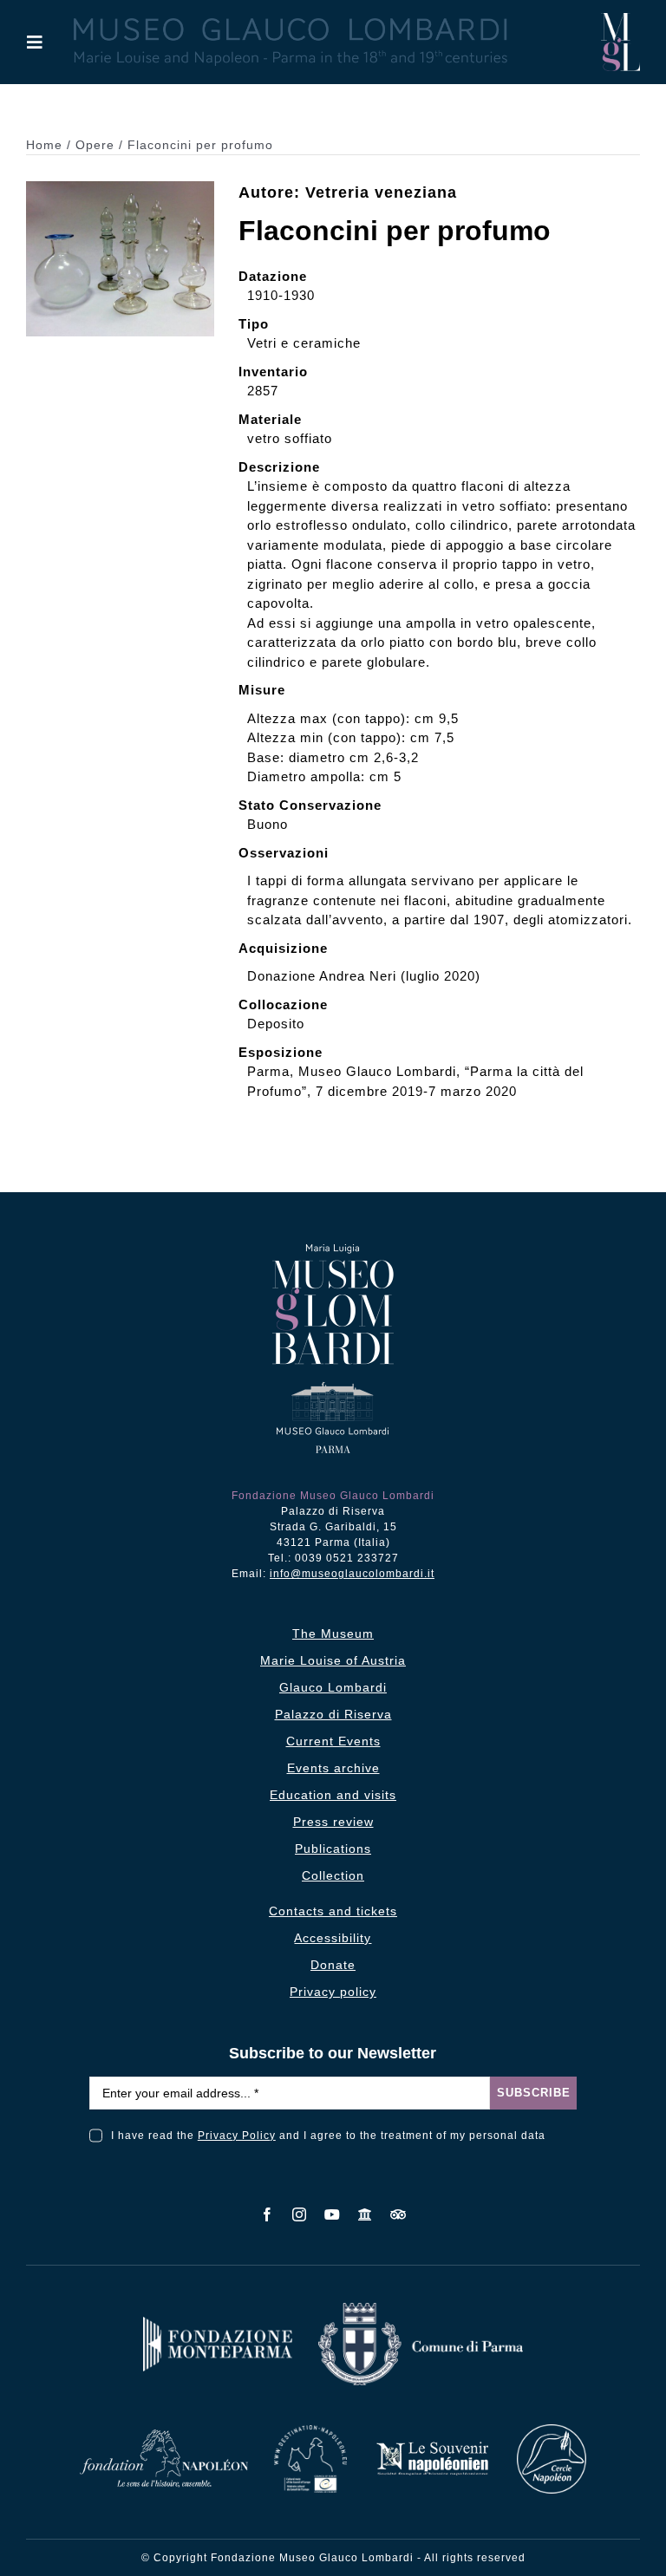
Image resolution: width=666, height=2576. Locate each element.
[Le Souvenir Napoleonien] (432, 2446)
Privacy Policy (237, 2136)
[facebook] (268, 2214)
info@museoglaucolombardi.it (352, 1574)
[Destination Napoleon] (310, 2432)
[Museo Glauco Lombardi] (620, 20)
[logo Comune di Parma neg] (421, 2309)
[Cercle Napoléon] (552, 2431)
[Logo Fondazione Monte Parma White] (218, 2323)
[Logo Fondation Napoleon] (164, 2436)
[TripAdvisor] (398, 2214)
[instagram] (300, 2214)
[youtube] (333, 2214)
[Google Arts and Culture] (366, 2214)
